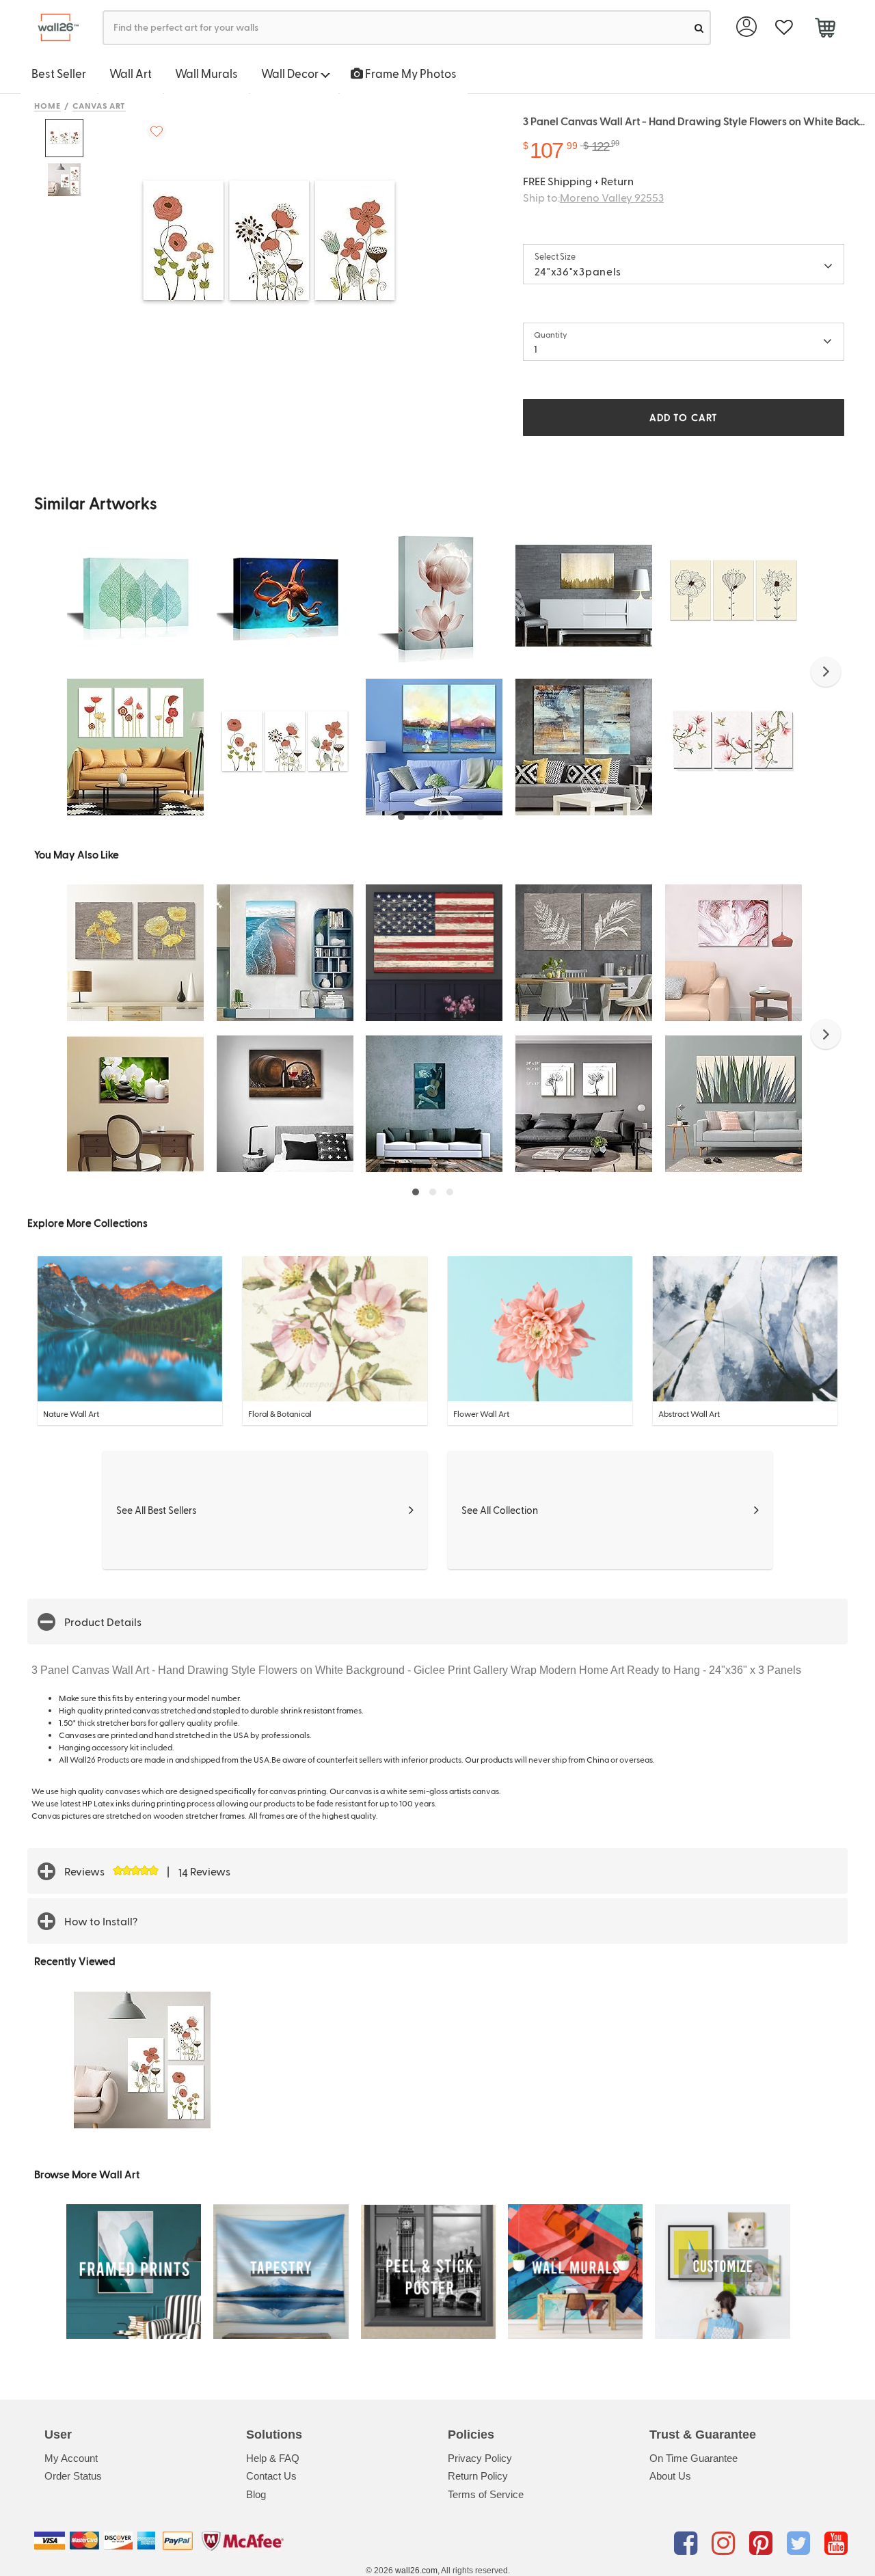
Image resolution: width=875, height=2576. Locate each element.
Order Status (73, 2476)
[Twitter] (801, 2543)
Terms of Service (486, 2494)
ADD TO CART (684, 417)
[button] (826, 672)
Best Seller (59, 73)
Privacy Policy (480, 2458)
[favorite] (784, 28)
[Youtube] (836, 2543)
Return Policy (478, 2476)
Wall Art (131, 73)
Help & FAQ (273, 2458)
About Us (670, 2476)
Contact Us (271, 2476)
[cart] (825, 29)
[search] (699, 28)
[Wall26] (53, 28)
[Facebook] (688, 2543)
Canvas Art (99, 105)
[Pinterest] (763, 2543)
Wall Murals (206, 73)
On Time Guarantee (694, 2458)
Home (48, 105)
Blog (256, 2494)
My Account (71, 2458)
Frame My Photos (410, 73)
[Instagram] (726, 2543)
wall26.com (416, 2571)
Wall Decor (291, 73)
